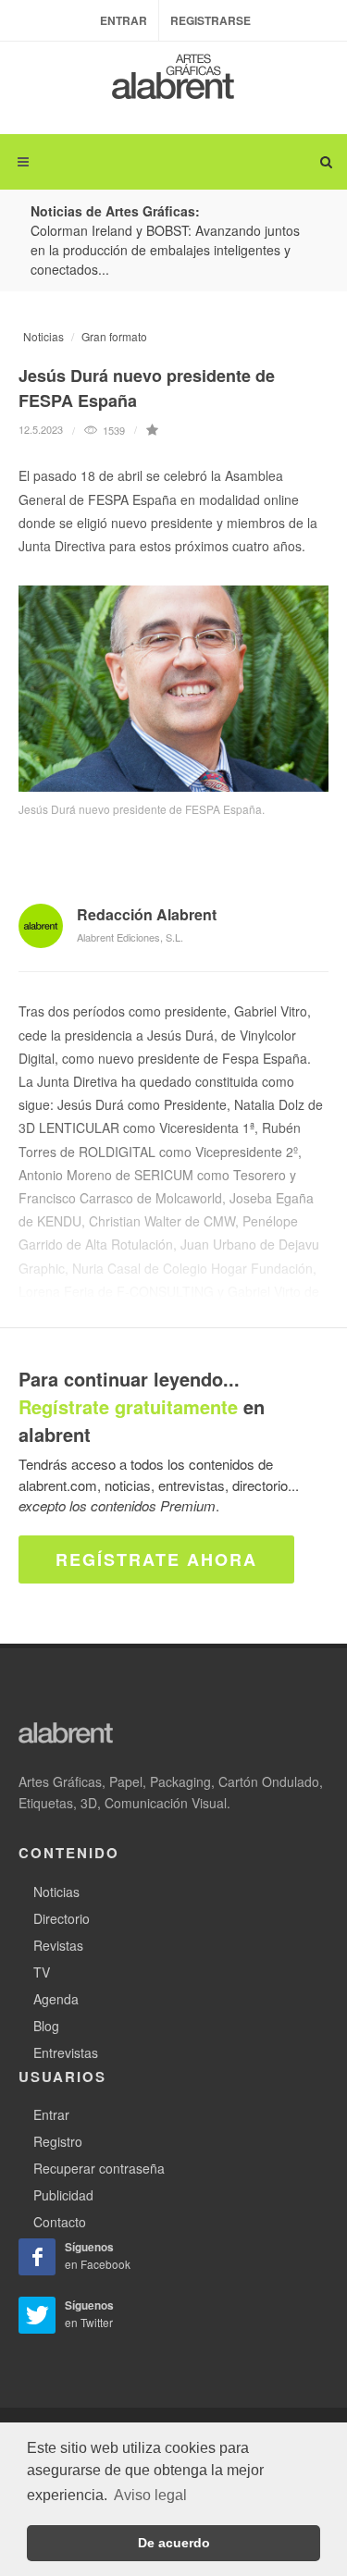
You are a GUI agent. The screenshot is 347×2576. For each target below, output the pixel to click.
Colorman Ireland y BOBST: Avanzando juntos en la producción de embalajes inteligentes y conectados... (165, 250)
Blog (46, 2026)
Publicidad (63, 2195)
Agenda (56, 1999)
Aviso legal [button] (150, 2495)
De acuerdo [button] (174, 2543)
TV (42, 1972)
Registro (58, 2141)
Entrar (124, 20)
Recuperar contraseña (99, 2168)
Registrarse (211, 20)
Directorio (62, 1918)
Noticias (43, 336)
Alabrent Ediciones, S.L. (130, 937)
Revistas (58, 1945)
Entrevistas (66, 2052)
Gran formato (114, 336)
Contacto (60, 2222)
